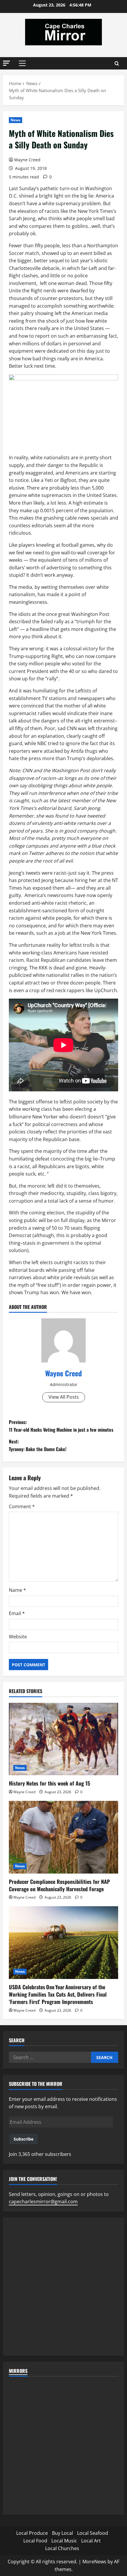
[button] (6, 63)
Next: (38, 1445)
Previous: (61, 1426)
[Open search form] (117, 63)
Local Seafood (93, 2533)
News (16, 120)
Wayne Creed (27, 160)
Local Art (91, 2541)
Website (18, 1637)
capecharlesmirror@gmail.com (43, 2202)
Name (17, 1590)
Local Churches (62, 2548)
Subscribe (23, 2139)
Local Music (64, 2541)
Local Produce (32, 2533)
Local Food (35, 2541)
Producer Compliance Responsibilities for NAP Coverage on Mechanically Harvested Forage (59, 1885)
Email (17, 1613)
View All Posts (64, 1397)
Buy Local (62, 2533)
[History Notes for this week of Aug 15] (63, 1739)
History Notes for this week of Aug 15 (49, 1783)
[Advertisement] (63, 2287)
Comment (22, 1506)
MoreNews (94, 2562)
